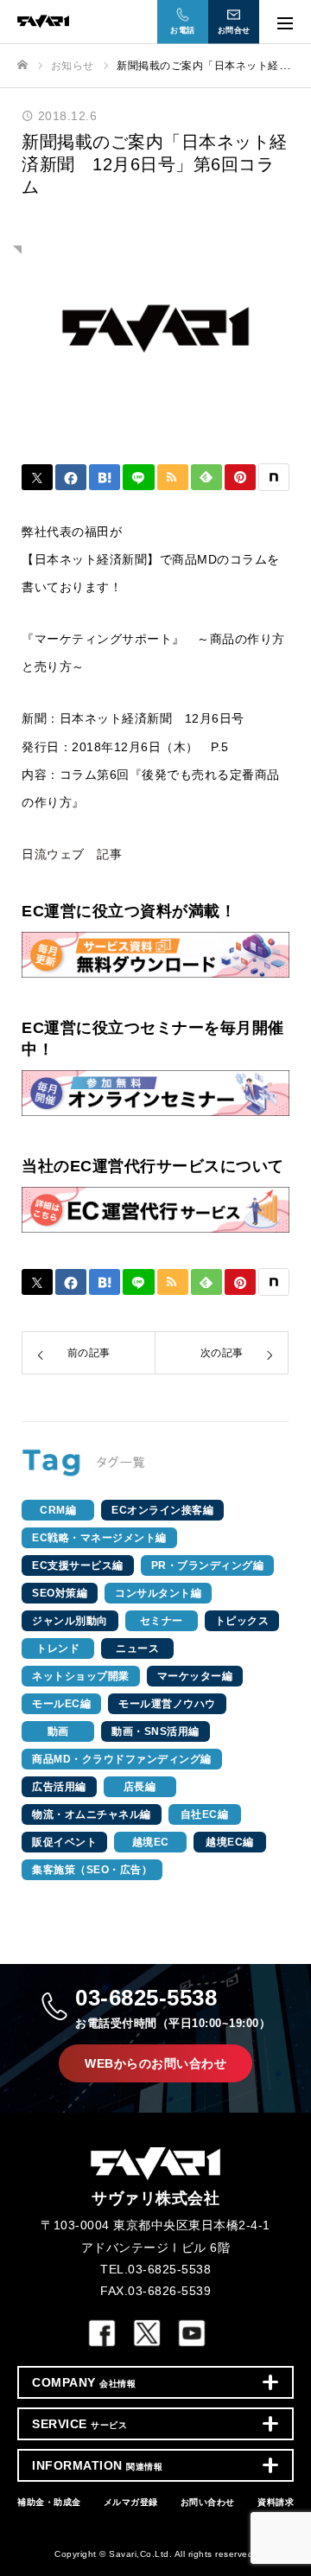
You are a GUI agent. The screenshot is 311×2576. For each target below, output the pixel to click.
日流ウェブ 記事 (72, 854)
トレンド (58, 1648)
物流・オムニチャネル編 (92, 1814)
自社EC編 (205, 1814)
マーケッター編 (195, 1676)
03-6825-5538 (173, 2007)
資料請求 (276, 2502)
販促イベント (64, 1842)
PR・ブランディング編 (208, 1565)
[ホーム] (22, 65)
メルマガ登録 (131, 2502)
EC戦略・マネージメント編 (99, 1538)
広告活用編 (59, 1787)
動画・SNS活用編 (155, 1731)
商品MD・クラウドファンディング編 (122, 1759)
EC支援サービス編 (78, 1565)
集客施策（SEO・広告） (92, 1870)
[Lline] (138, 477)
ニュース (137, 1648)
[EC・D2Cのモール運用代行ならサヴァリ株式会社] (138, 21)
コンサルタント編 (158, 1593)
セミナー (162, 1621)
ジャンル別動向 (70, 1621)
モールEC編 (61, 1704)
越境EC (151, 1842)
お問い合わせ (208, 2502)
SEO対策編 (60, 1593)
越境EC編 (230, 1842)
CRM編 (58, 1510)
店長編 (140, 1787)
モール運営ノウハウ (167, 1704)
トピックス (242, 1621)
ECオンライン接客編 (162, 1510)
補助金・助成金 (49, 2502)
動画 (58, 1731)
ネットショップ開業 (81, 1676)
